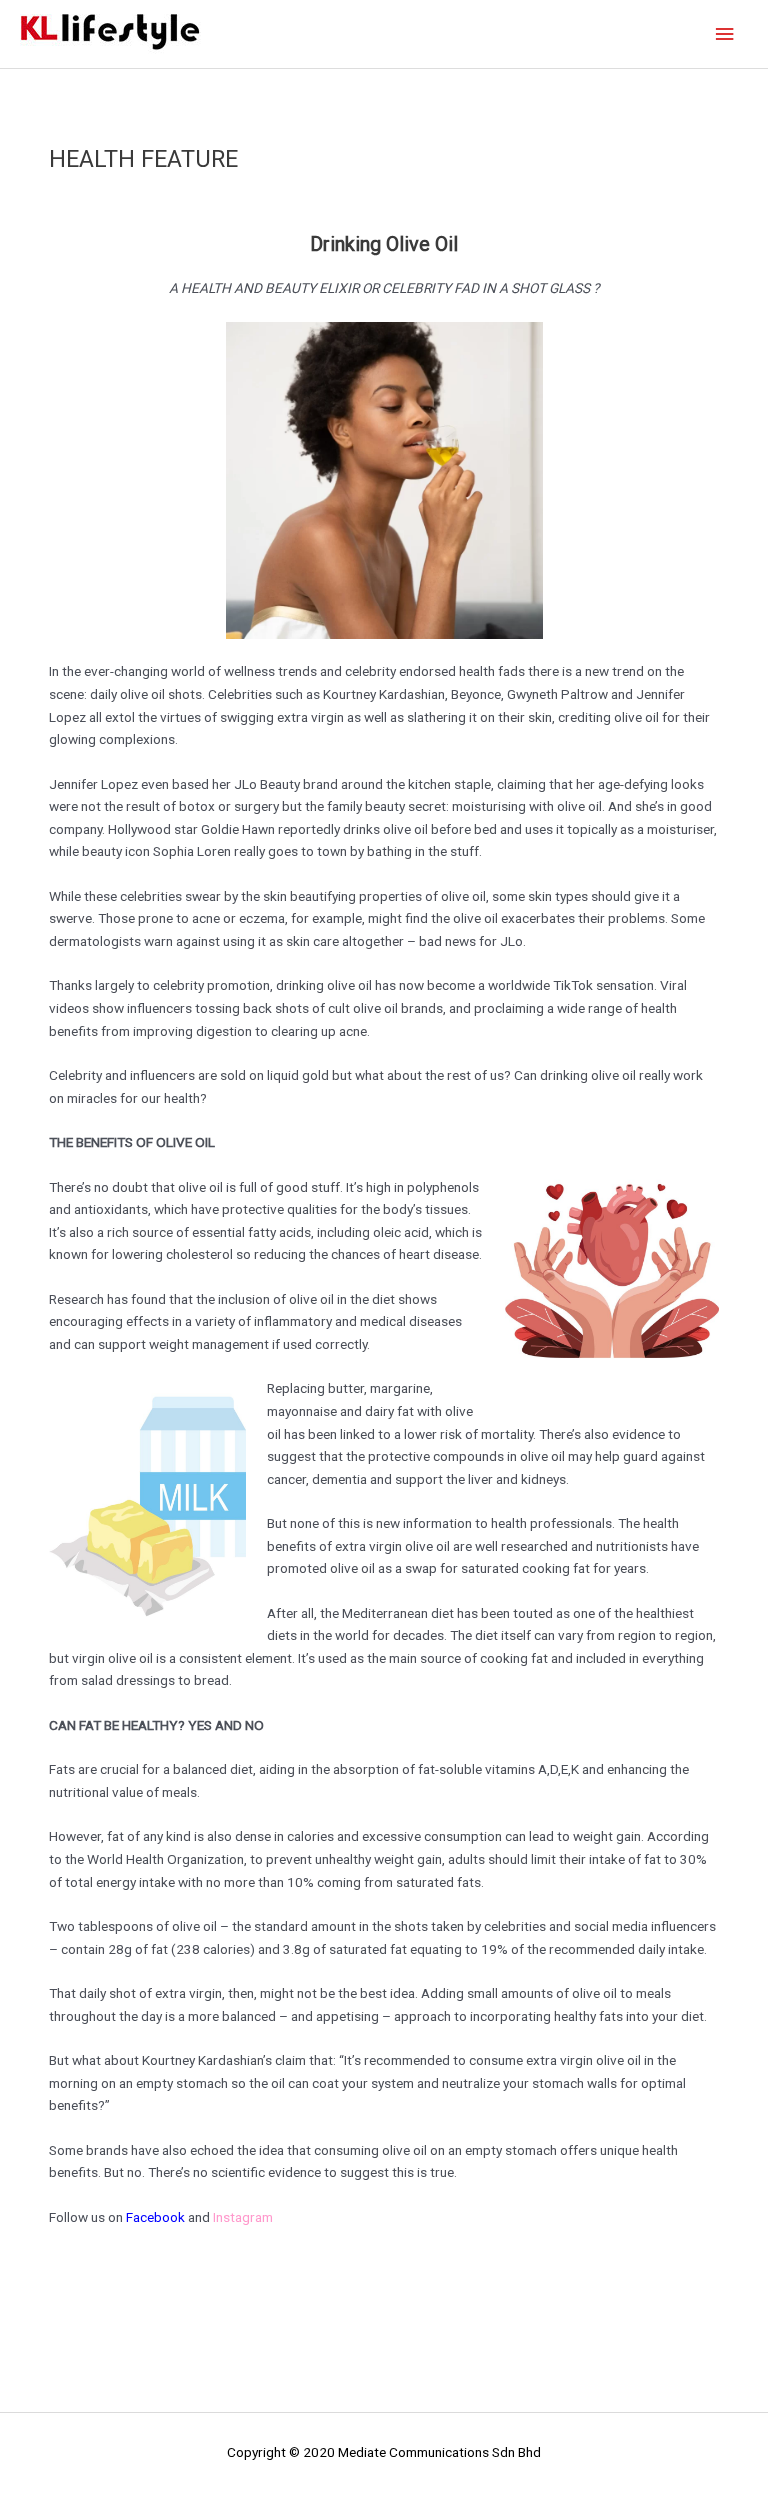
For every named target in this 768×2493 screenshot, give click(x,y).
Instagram (243, 2217)
